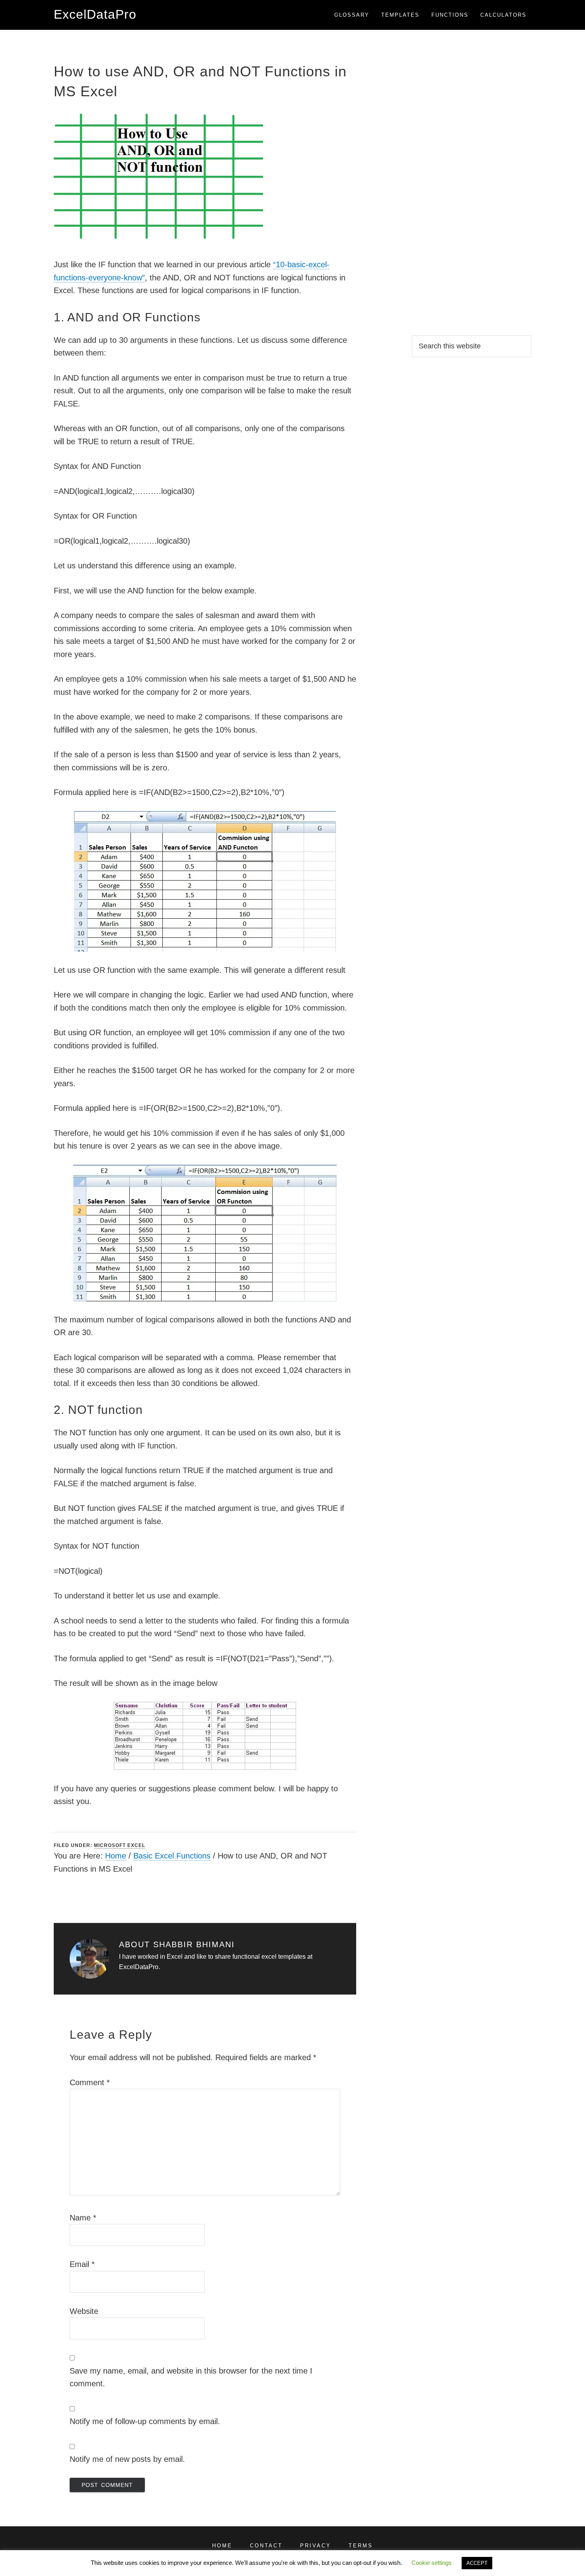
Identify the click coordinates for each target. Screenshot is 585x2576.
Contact (266, 2546)
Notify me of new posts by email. (127, 2459)
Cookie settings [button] (432, 2563)
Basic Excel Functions (172, 1856)
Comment (90, 2082)
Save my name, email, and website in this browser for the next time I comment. (191, 2377)
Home (116, 1856)
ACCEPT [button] (477, 2563)
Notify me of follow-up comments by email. (145, 2421)
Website (84, 2311)
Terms (361, 2546)
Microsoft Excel (120, 1845)
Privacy (316, 2546)
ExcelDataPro (95, 14)
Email (82, 2264)
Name (83, 2218)
